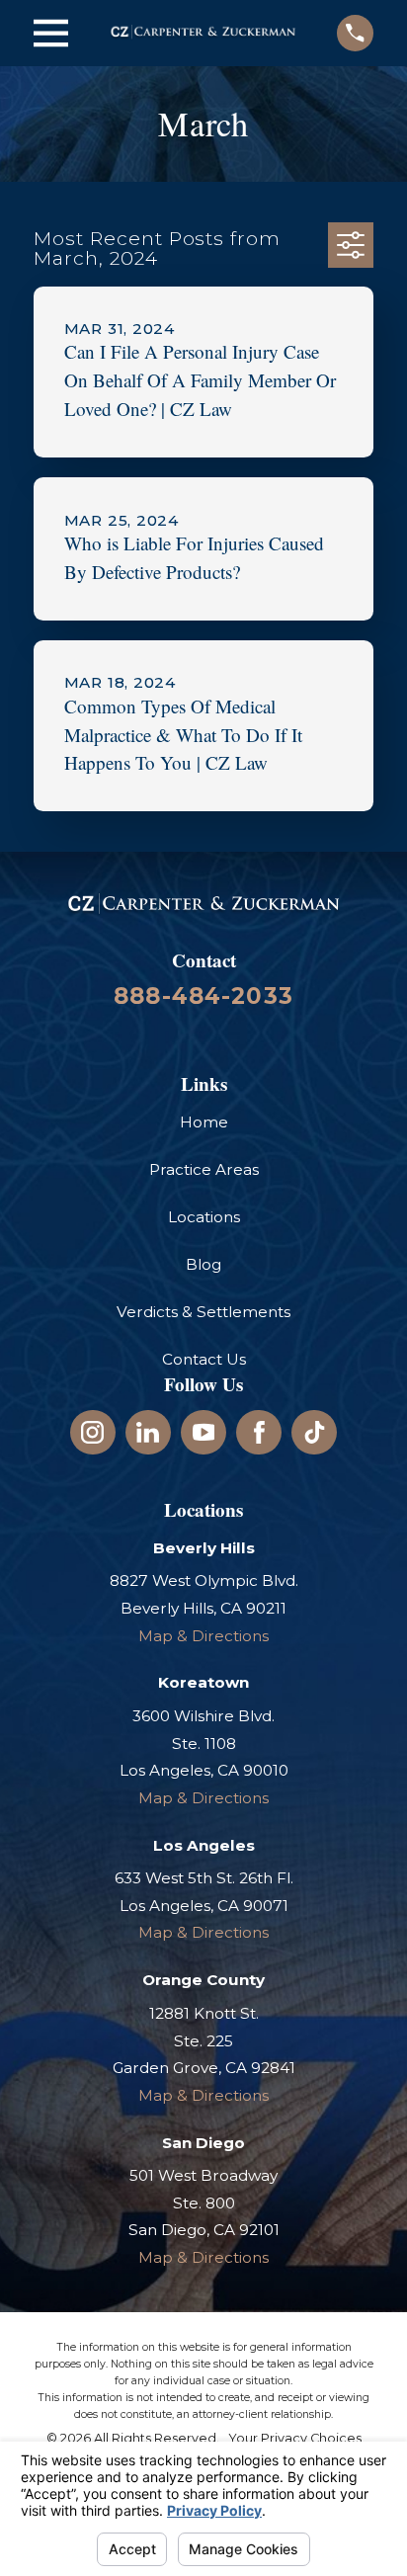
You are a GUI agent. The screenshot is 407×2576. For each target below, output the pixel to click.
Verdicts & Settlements (203, 1312)
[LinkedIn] (148, 1432)
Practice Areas (204, 1169)
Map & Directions (203, 1636)
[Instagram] (92, 1432)
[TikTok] (315, 1432)
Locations (204, 1217)
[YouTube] (204, 1432)
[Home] (203, 33)
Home (204, 1122)
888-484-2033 (203, 996)
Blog (203, 1264)
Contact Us (204, 1359)
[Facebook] (259, 1432)
